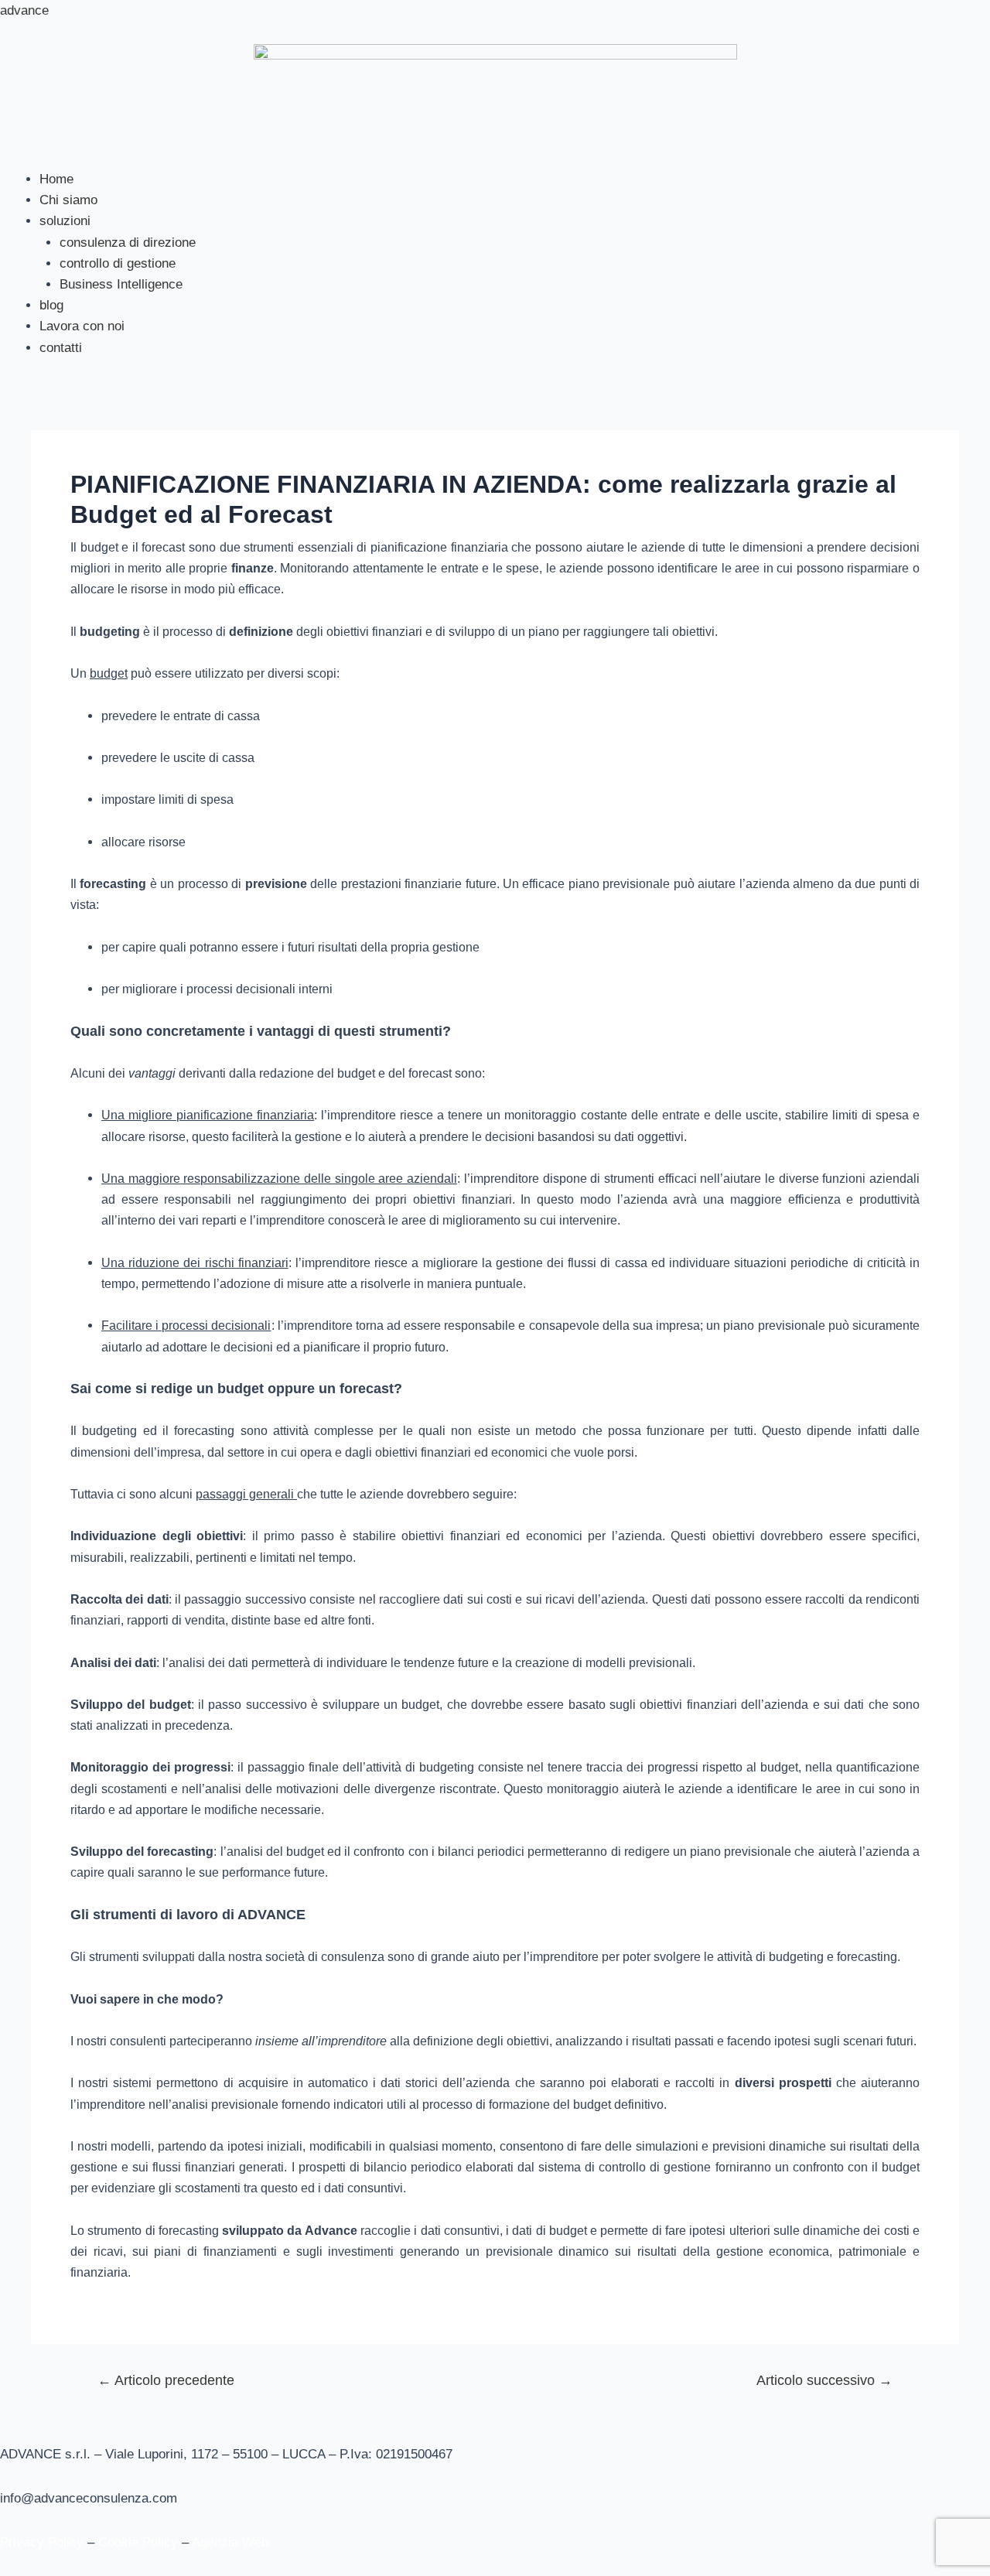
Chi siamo (68, 200)
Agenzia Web (230, 2542)
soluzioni (65, 221)
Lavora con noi (82, 326)
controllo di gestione (118, 263)
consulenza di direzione (128, 243)
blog (51, 305)
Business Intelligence (121, 284)
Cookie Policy (138, 2542)
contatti (61, 348)
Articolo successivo (824, 2380)
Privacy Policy (42, 2542)
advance (24, 10)
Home (56, 179)
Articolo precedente (166, 2380)
